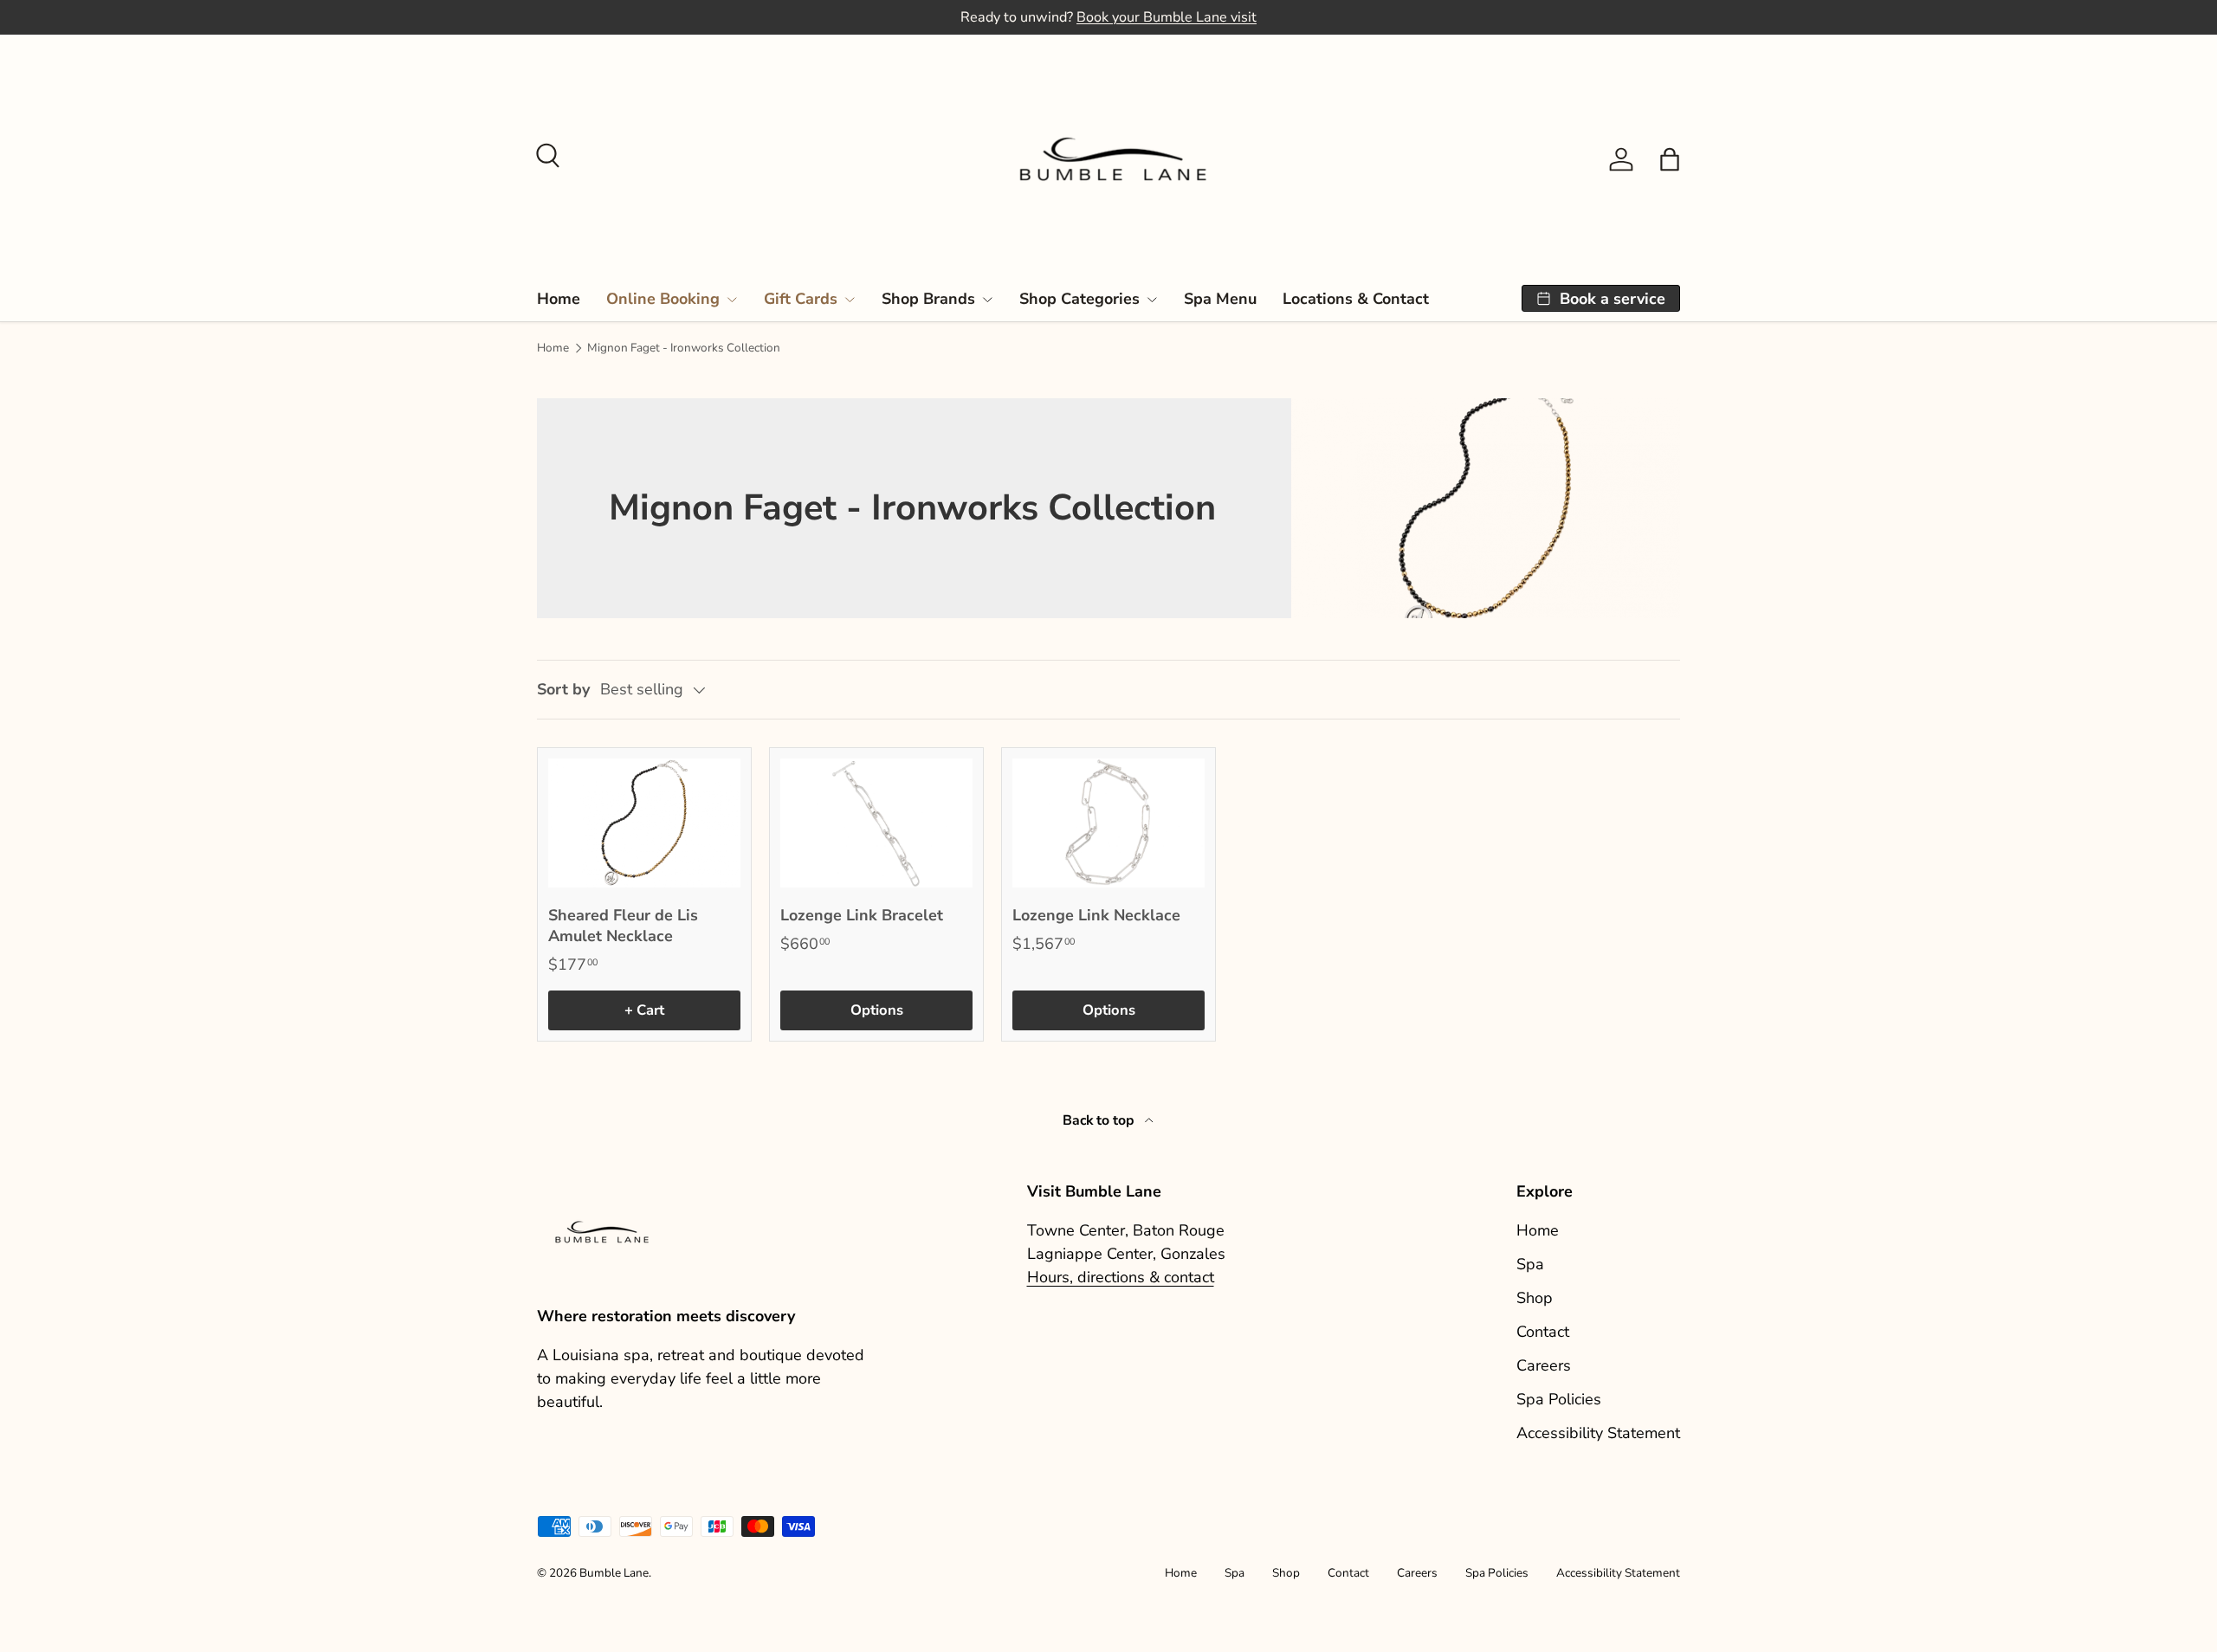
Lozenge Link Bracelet (862, 915)
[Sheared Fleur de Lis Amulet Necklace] (644, 823)
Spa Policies (1559, 1399)
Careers (1544, 1365)
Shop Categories (1079, 299)
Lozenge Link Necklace (1096, 915)
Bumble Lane (614, 1573)
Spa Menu (1220, 299)
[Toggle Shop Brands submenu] (987, 300)
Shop (1535, 1298)
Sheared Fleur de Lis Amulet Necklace (623, 926)
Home (559, 299)
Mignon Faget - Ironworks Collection (684, 348)
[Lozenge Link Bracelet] (876, 823)
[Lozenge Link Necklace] (1108, 823)
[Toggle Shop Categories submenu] (1152, 300)
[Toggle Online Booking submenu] (732, 300)
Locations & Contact (1356, 299)
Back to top (1100, 1120)
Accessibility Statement (1598, 1433)
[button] (1670, 159)
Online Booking (663, 299)
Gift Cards (801, 299)
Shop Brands (928, 299)
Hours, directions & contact (1121, 1277)
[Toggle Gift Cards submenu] (850, 300)
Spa (1530, 1264)
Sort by (563, 689)
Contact (1543, 1332)
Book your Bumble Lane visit (1167, 17)
